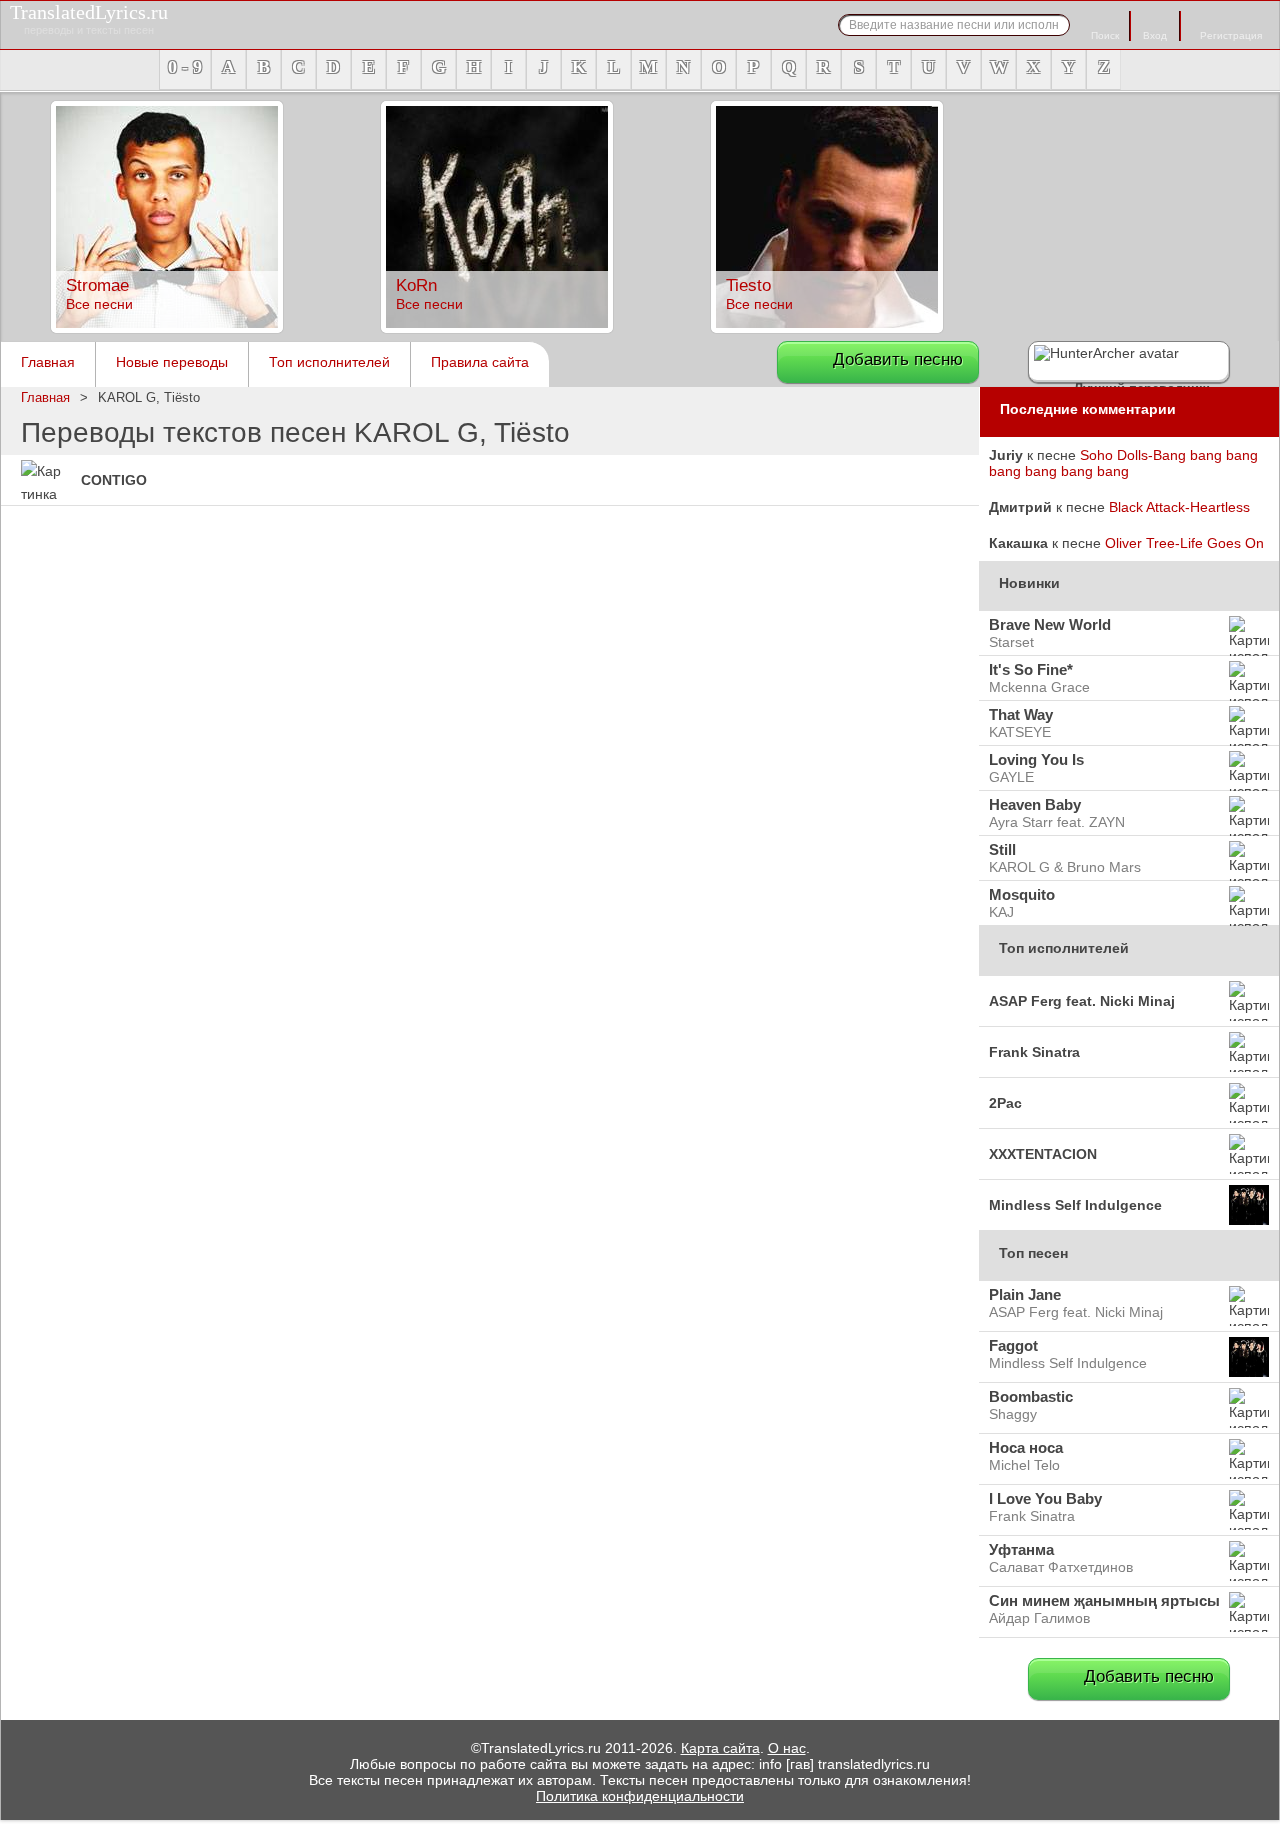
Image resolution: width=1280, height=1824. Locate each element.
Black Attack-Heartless (1179, 507)
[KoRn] (497, 328)
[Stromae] (167, 328)
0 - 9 (185, 67)
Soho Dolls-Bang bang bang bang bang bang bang (1123, 463)
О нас (787, 1748)
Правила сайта (480, 362)
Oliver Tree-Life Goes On (1184, 543)
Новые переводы (172, 362)
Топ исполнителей (329, 362)
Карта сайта (720, 1748)
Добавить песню (898, 359)
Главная (48, 362)
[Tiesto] (827, 328)
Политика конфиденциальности (640, 1796)
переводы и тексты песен (89, 18)
